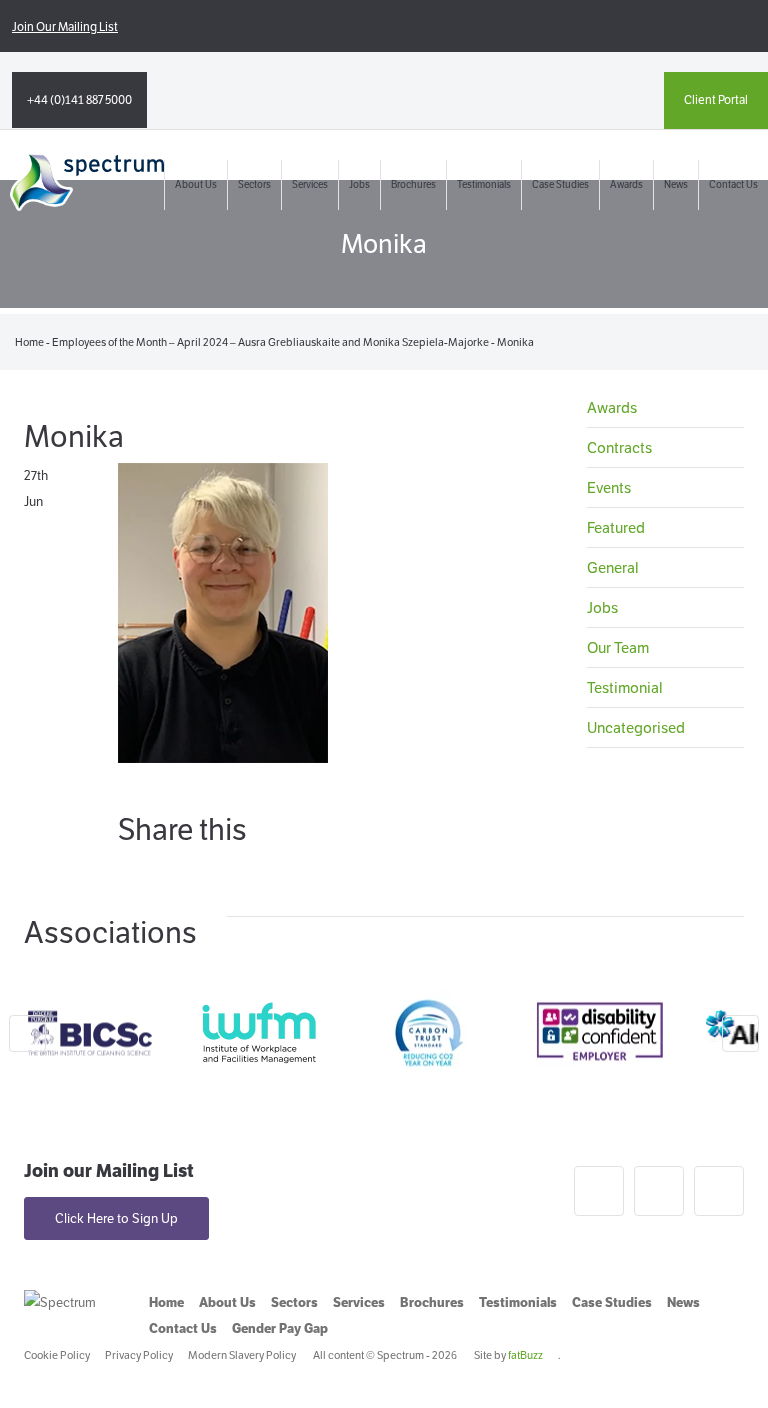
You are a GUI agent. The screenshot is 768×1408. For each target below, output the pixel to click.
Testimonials (484, 184)
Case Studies (560, 184)
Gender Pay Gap (280, 1328)
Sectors (254, 184)
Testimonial (625, 687)
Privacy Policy (139, 1355)
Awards (626, 184)
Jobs (359, 184)
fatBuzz (525, 1355)
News (676, 184)
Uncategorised (636, 727)
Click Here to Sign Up (116, 1218)
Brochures (413, 184)
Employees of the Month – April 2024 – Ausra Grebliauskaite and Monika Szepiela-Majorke (270, 342)
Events (609, 487)
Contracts (619, 447)
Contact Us (733, 184)
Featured (616, 527)
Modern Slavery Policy (242, 1355)
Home (29, 342)
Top (720, 1360)
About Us (196, 184)
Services (310, 184)
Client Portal (716, 99)
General (613, 567)
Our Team (618, 647)
